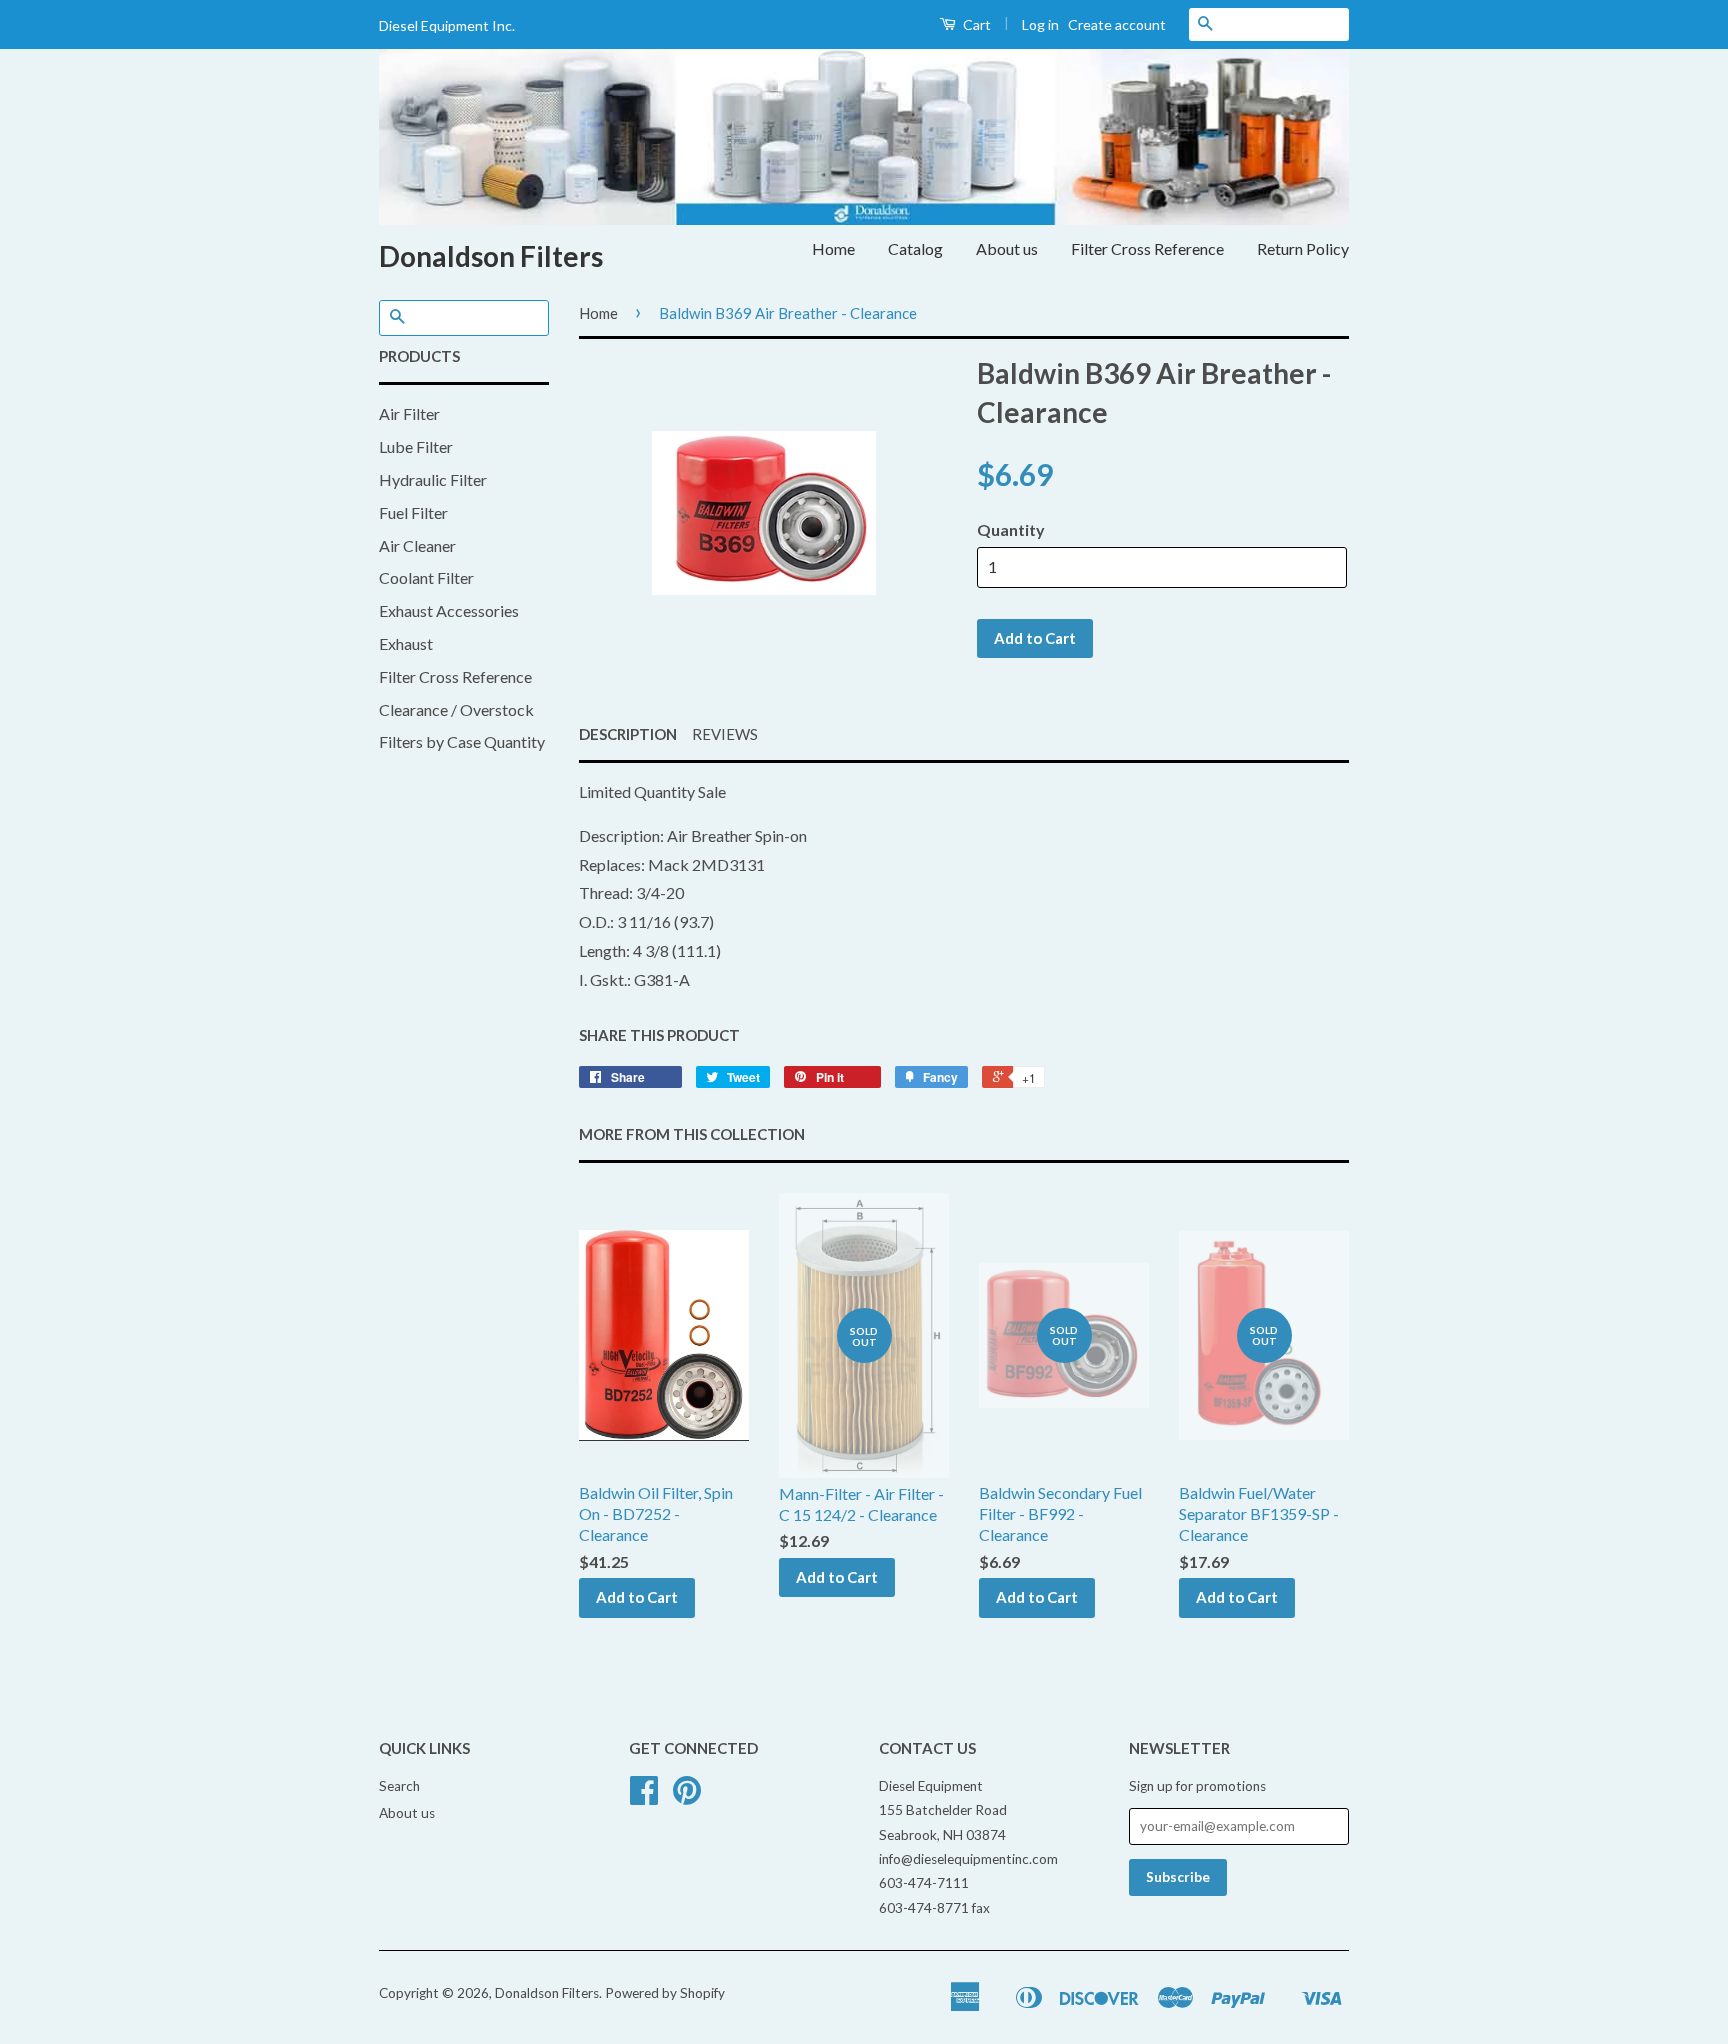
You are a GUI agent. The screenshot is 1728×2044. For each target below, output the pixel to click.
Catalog (915, 248)
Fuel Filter (413, 512)
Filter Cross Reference (1147, 248)
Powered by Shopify (665, 1993)
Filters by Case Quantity (462, 741)
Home (833, 248)
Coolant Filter (426, 577)
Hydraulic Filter (433, 479)
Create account (1117, 24)
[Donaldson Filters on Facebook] (644, 1797)
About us (1007, 248)
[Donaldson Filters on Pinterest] (687, 1797)
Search (399, 1786)
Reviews (725, 734)
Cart (975, 24)
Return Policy (1303, 248)
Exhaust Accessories (449, 610)
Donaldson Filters (491, 256)
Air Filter (409, 413)
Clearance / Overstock (456, 709)
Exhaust (406, 643)
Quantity (1011, 529)
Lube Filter (416, 446)
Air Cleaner (417, 545)
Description (628, 734)
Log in (1040, 24)
